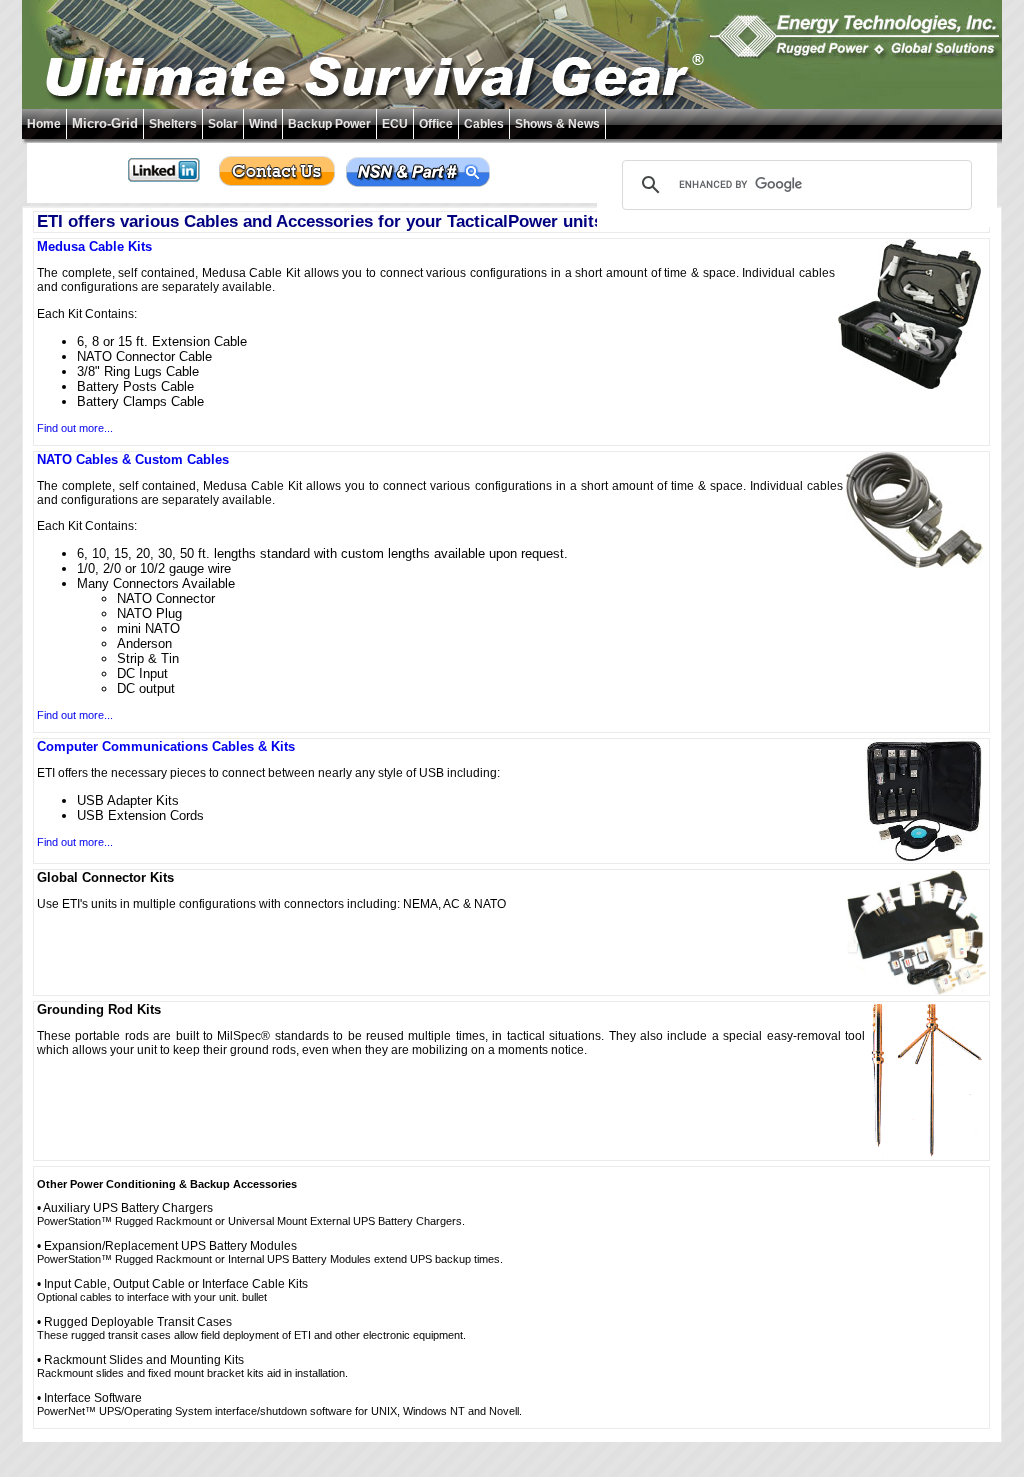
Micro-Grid (105, 123)
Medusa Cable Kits (94, 246)
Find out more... (75, 428)
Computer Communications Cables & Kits (166, 746)
